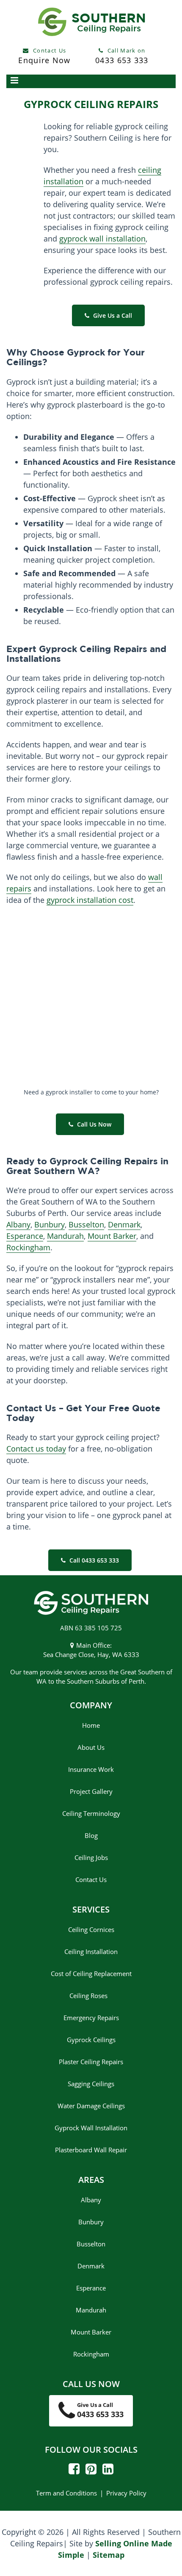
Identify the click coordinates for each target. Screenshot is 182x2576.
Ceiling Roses (91, 1996)
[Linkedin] (106, 2471)
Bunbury (50, 1224)
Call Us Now (93, 1124)
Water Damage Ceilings (91, 2106)
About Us (91, 1747)
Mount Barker (112, 1236)
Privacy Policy (126, 2493)
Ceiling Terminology (91, 1813)
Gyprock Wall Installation (91, 2128)
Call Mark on (122, 56)
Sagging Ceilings (91, 2084)
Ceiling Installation (91, 1951)
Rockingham (28, 1247)
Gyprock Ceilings (91, 2040)
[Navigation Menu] (91, 81)
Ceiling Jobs (91, 1857)
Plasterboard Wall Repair (91, 2150)
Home (91, 1725)
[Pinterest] (89, 2471)
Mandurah (65, 1236)
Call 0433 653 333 (93, 1560)
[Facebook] (74, 2471)
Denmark (124, 1224)
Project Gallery (91, 1791)
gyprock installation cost (90, 900)
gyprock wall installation (102, 239)
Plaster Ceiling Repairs (91, 2062)
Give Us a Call (112, 315)
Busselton (86, 1224)
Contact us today (36, 1449)
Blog (91, 1835)
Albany (18, 1224)
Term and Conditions (66, 2493)
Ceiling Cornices (91, 1929)
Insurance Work (91, 1769)
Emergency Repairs (91, 2018)
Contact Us (44, 56)
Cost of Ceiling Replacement (91, 1974)
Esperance (25, 1236)
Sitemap (109, 2554)
